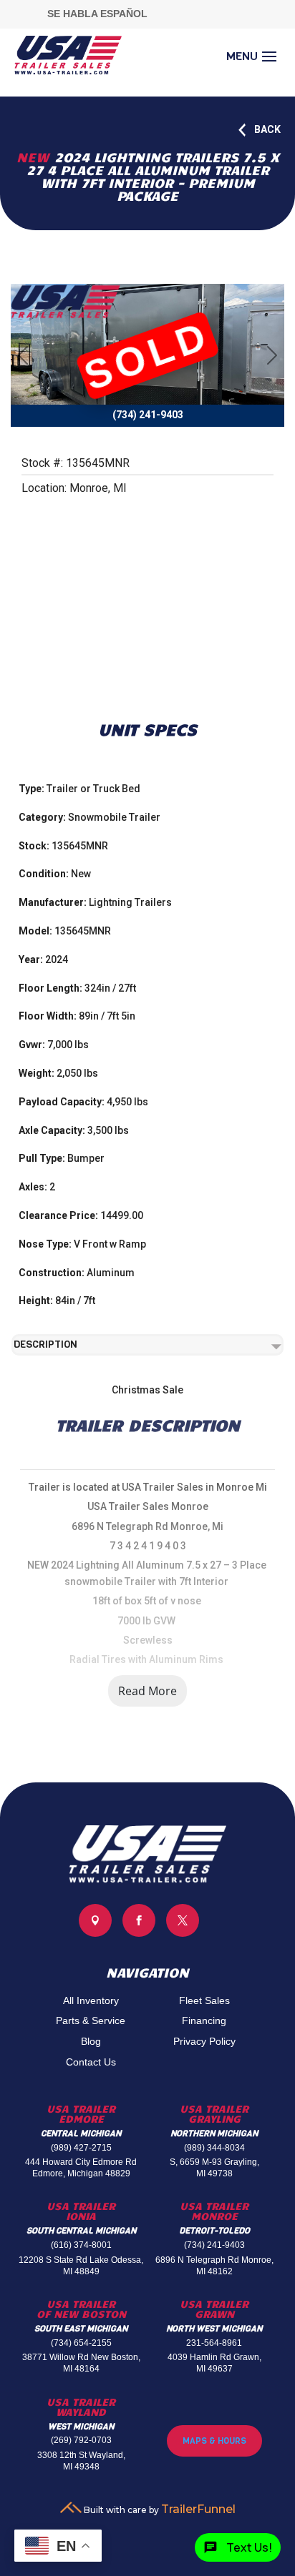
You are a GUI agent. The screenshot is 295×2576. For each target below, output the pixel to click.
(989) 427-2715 (81, 2148)
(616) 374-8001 (81, 2245)
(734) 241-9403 (214, 2245)
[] (139, 1933)
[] (183, 1933)
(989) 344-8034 (214, 2148)
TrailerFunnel (198, 2509)
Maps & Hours (214, 2441)
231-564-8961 (214, 2343)
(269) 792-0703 (81, 2440)
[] (95, 1933)
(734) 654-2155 (81, 2343)
